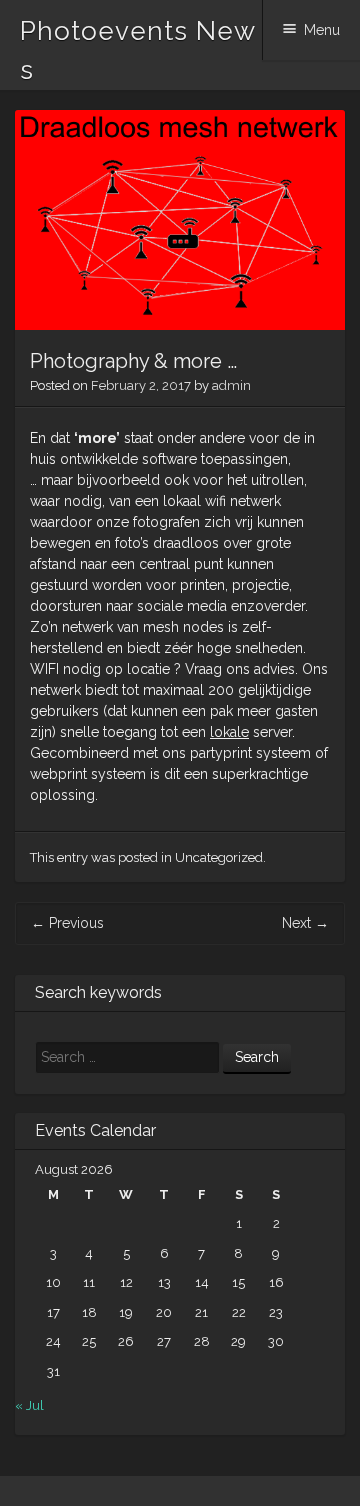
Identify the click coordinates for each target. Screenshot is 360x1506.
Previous (67, 923)
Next (305, 923)
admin (231, 385)
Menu (322, 30)
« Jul (29, 1405)
